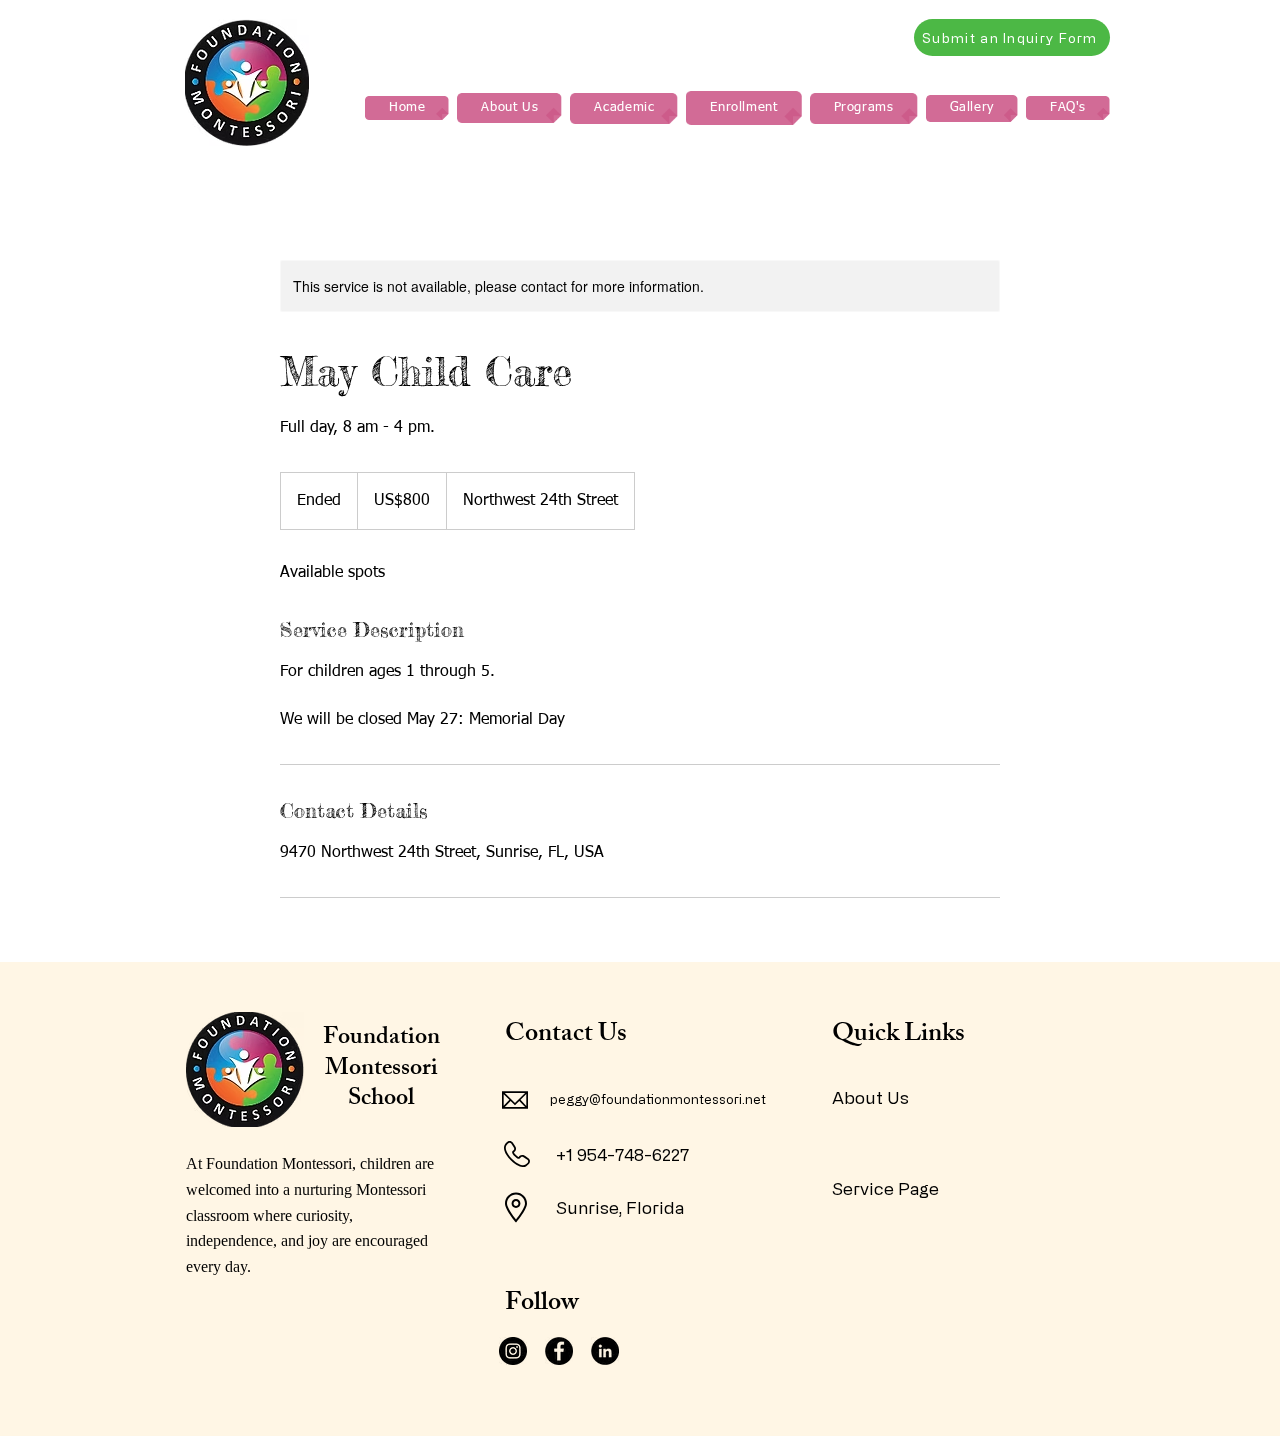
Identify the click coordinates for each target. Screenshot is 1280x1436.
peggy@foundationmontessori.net (658, 1098)
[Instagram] (513, 1351)
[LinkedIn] (605, 1351)
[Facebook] (559, 1351)
